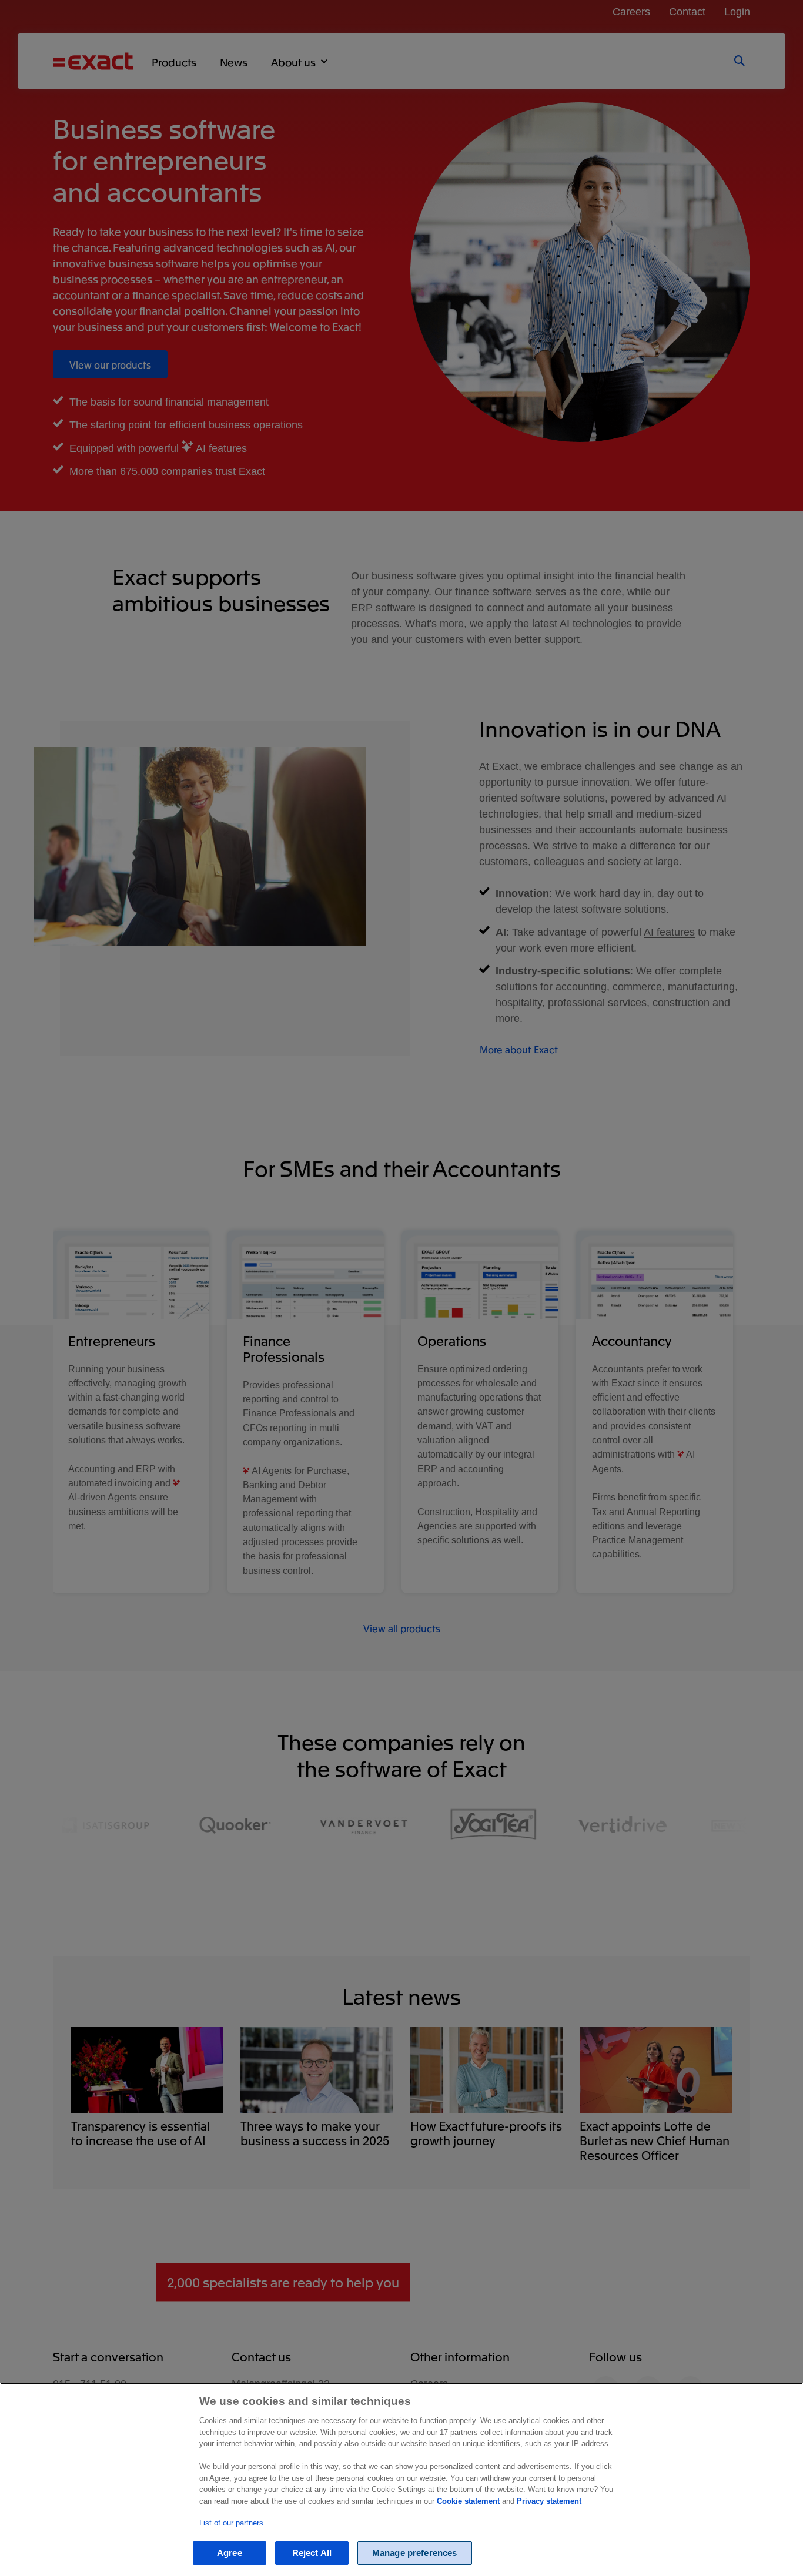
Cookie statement (468, 2501)
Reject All (312, 2553)
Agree (230, 2553)
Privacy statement (549, 2501)
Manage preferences (415, 2553)
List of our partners (231, 2523)
